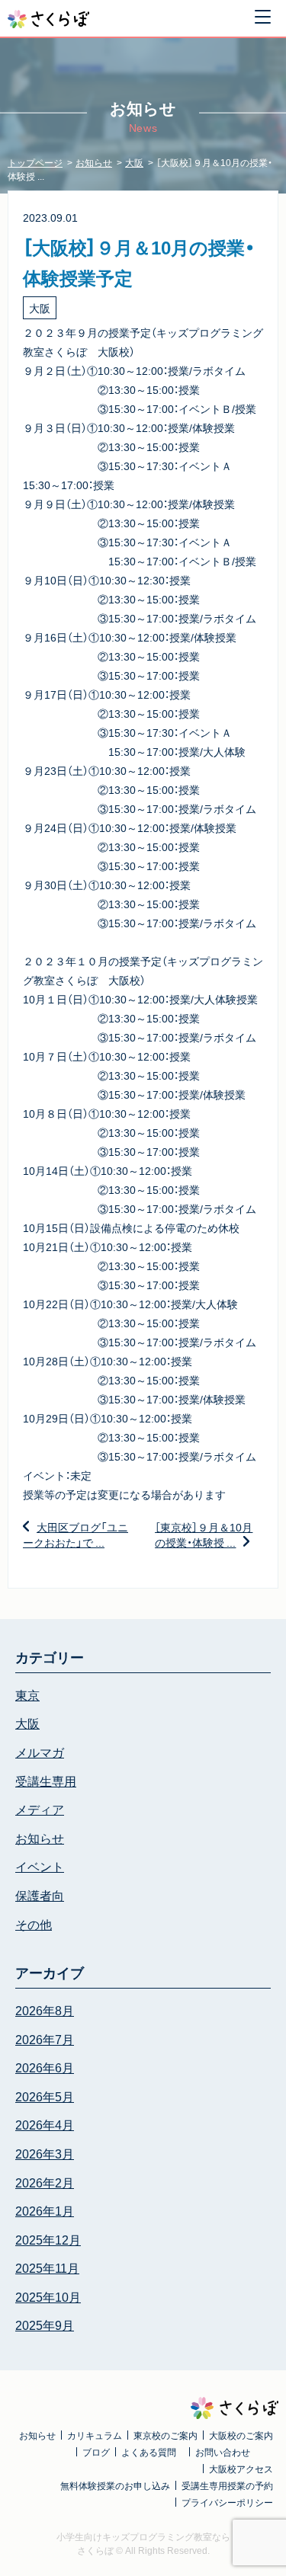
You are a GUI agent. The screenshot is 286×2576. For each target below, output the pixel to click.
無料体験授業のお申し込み (115, 2485)
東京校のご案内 (165, 2435)
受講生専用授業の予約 (227, 2485)
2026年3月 (45, 2153)
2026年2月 (45, 2182)
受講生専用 (46, 1781)
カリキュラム (95, 2435)
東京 (27, 1694)
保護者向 (40, 1895)
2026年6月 (45, 2067)
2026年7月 (45, 2039)
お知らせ (94, 162)
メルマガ (40, 1752)
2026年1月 (45, 2210)
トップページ (35, 162)
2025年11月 (47, 2267)
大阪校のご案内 (241, 2435)
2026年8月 (45, 2010)
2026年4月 (45, 2124)
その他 (34, 1924)
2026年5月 (45, 2096)
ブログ (96, 2452)
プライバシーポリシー (227, 2502)
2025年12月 (48, 2239)
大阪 (134, 162)
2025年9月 (45, 2325)
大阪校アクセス (241, 2469)
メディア (40, 1809)
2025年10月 (48, 2296)
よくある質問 (149, 2452)
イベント (40, 1866)
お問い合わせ (223, 2452)
